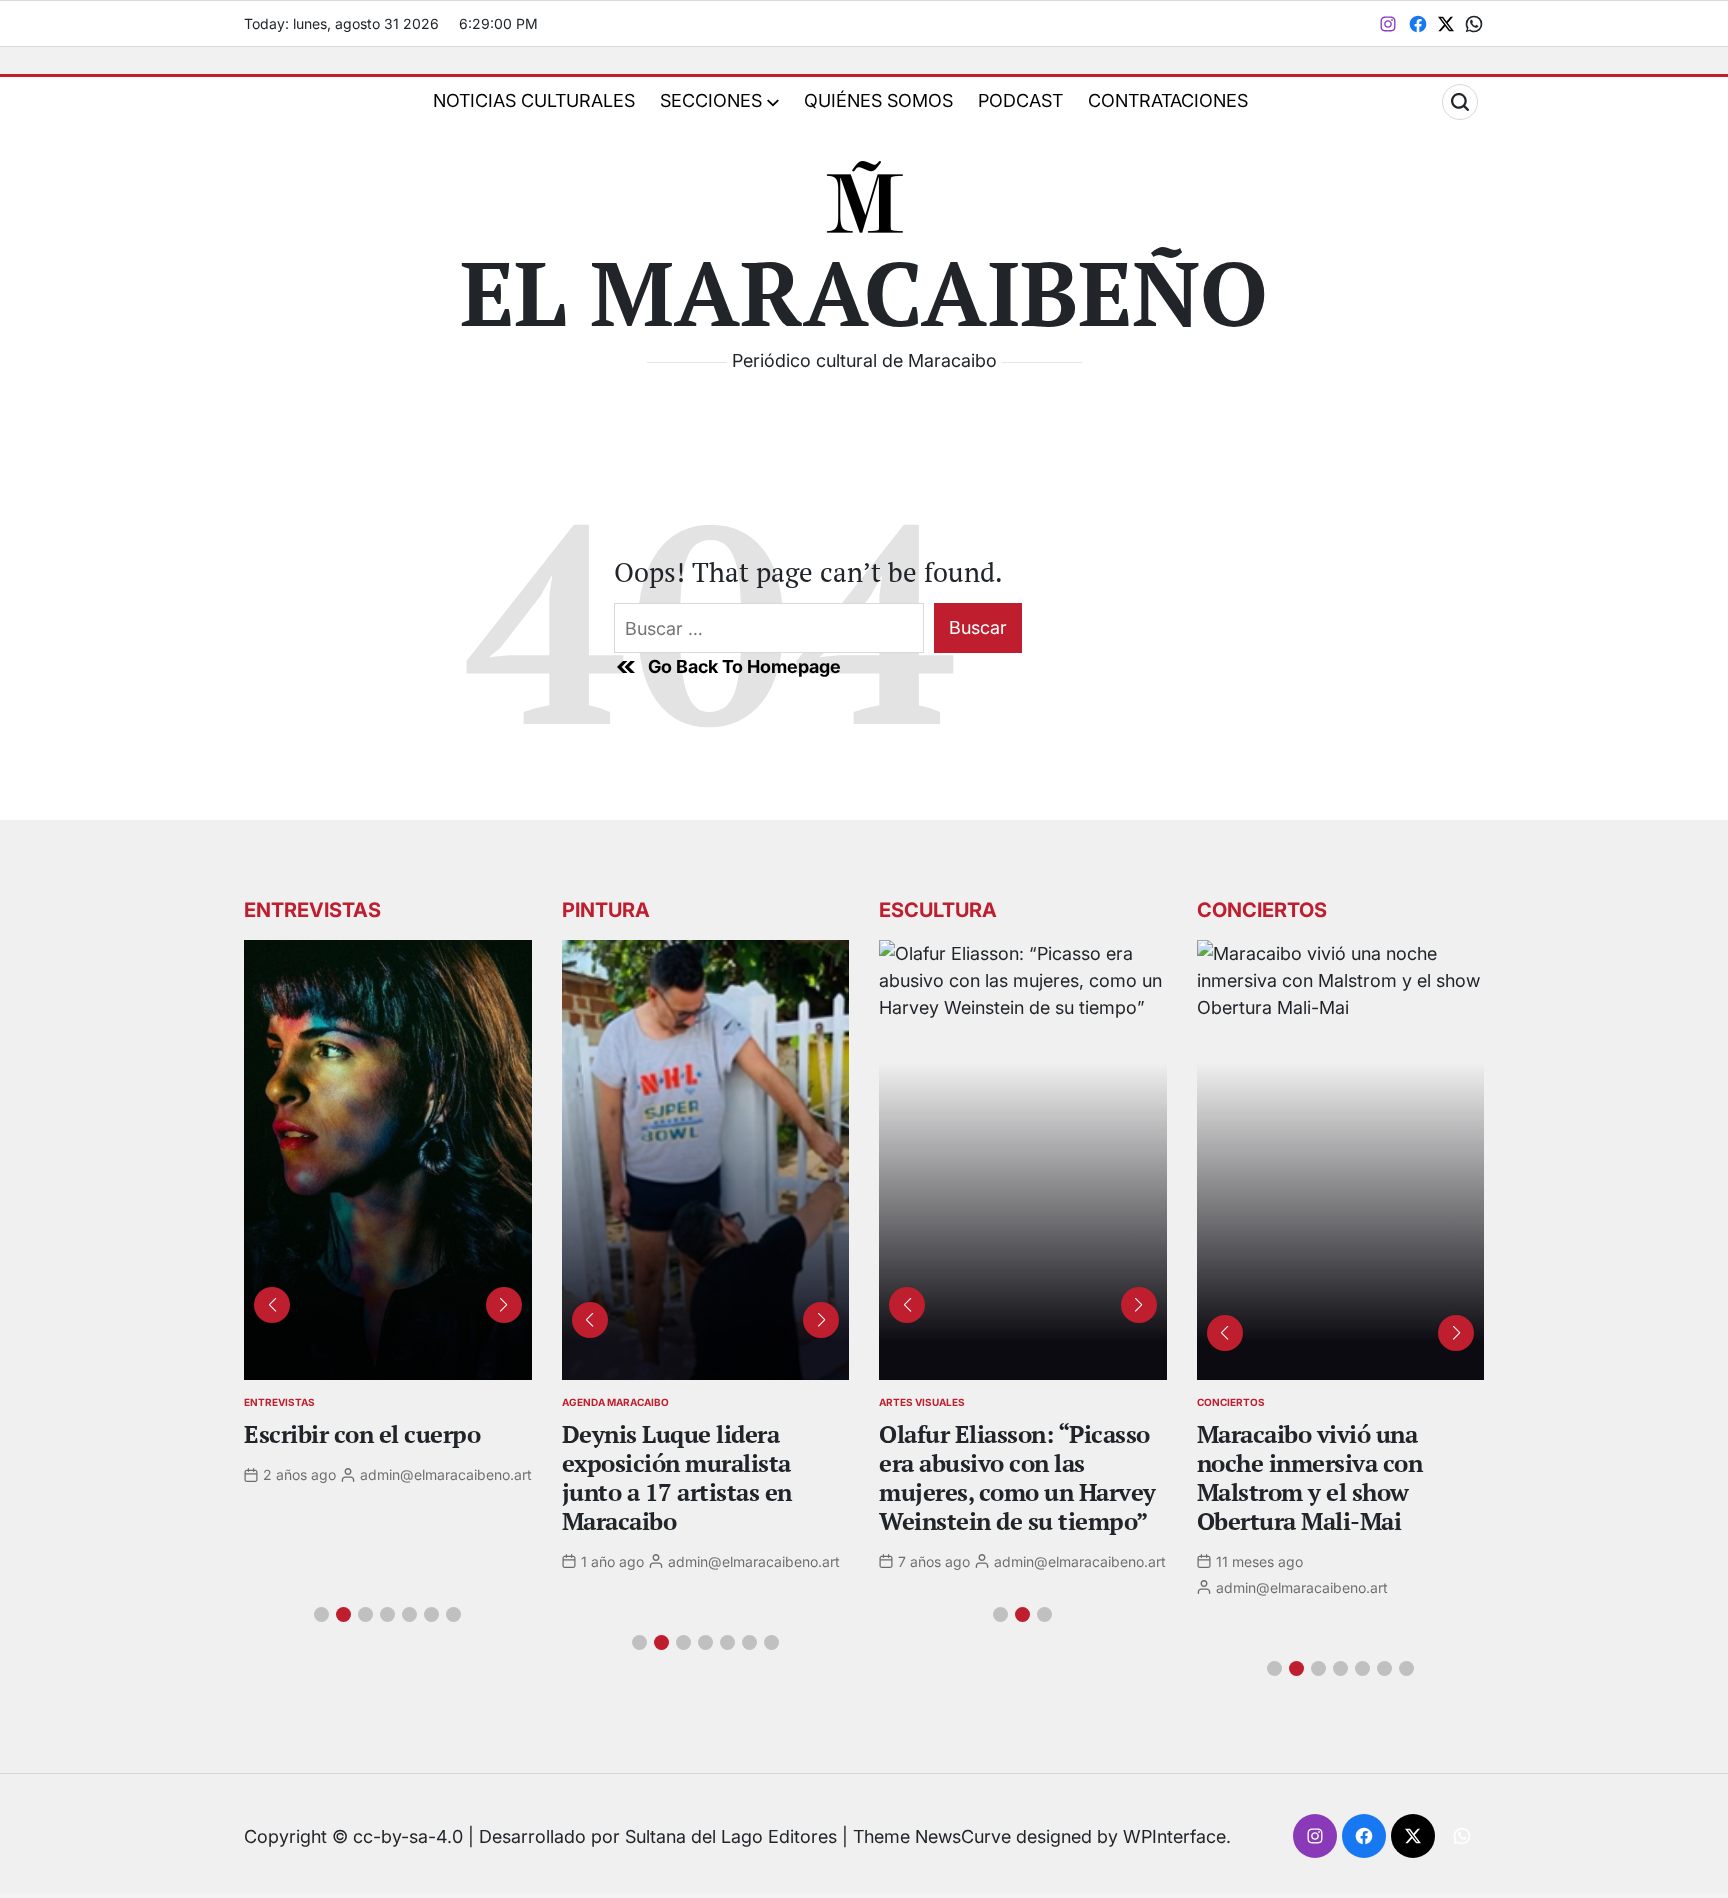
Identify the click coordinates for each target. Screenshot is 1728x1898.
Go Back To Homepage (744, 666)
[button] (321, 1614)
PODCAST (1020, 100)
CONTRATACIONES (1168, 100)
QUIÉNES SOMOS (878, 100)
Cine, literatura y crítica (376, 1434)
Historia (586, 1402)
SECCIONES (711, 100)
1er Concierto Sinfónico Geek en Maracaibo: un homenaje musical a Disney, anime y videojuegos (1325, 1491)
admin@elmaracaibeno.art (446, 1474)
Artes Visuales (922, 1402)
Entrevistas (279, 1402)
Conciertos (1231, 1402)
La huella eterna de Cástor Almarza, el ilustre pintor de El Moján (704, 1463)
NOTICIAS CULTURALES (534, 100)
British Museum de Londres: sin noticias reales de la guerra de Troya (994, 1477)
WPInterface (1174, 1836)
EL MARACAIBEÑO (864, 292)
